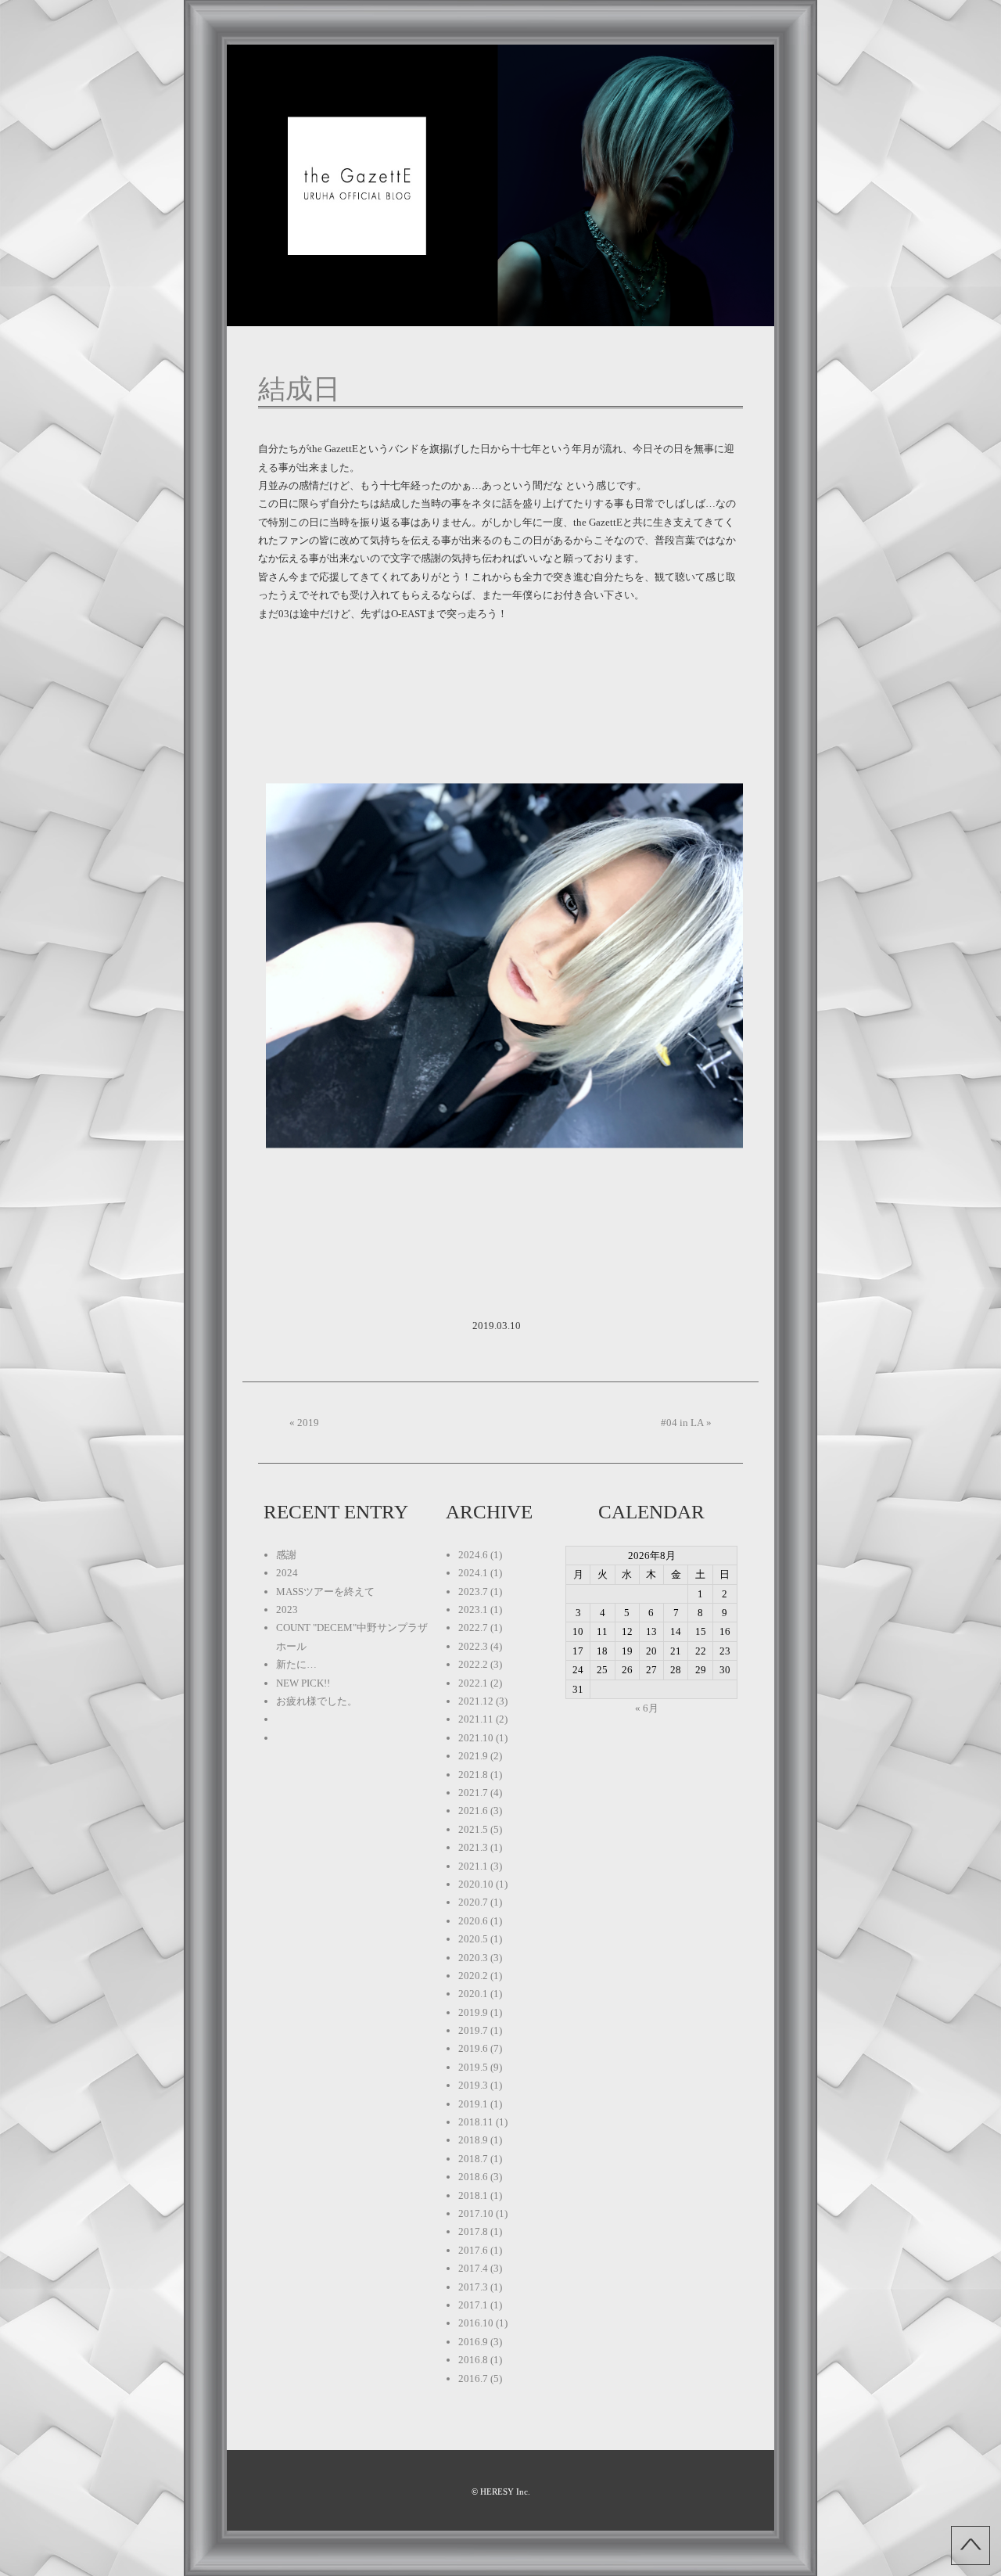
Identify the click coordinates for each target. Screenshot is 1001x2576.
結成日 (299, 389)
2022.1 (473, 1683)
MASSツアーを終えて (325, 1592)
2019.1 (473, 2104)
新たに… (296, 1664)
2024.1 (473, 1573)
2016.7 (473, 2378)
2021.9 (473, 1756)
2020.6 (473, 1921)
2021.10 (476, 1738)
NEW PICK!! (303, 1683)
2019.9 (473, 2012)
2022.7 (473, 1628)
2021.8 (473, 1775)
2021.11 (476, 1719)
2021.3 (473, 1847)
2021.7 (473, 1793)
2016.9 (473, 2342)
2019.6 (473, 2048)
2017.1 (473, 2305)
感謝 (286, 1555)
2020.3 (473, 1958)
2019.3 (473, 2085)
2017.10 (476, 2213)
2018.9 (473, 2140)
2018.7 (473, 2159)
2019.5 (473, 2067)
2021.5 (473, 1829)
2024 (287, 1573)
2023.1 (473, 1610)
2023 (287, 1610)
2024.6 (473, 1555)
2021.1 (473, 1866)
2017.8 (473, 2231)
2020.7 (473, 1902)
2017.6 (473, 2250)
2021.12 (476, 1701)
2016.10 (476, 2323)
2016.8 (473, 2360)
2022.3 (473, 1646)
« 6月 (647, 1708)
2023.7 (473, 1592)
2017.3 (473, 2287)
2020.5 (473, 1939)
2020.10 (476, 1884)
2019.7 (473, 2030)
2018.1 (473, 2195)
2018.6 (473, 2177)
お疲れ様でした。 (317, 1701)
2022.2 (473, 1664)
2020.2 (473, 1976)
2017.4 (473, 2268)
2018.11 (476, 2122)
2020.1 (473, 1994)
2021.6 (473, 1811)
